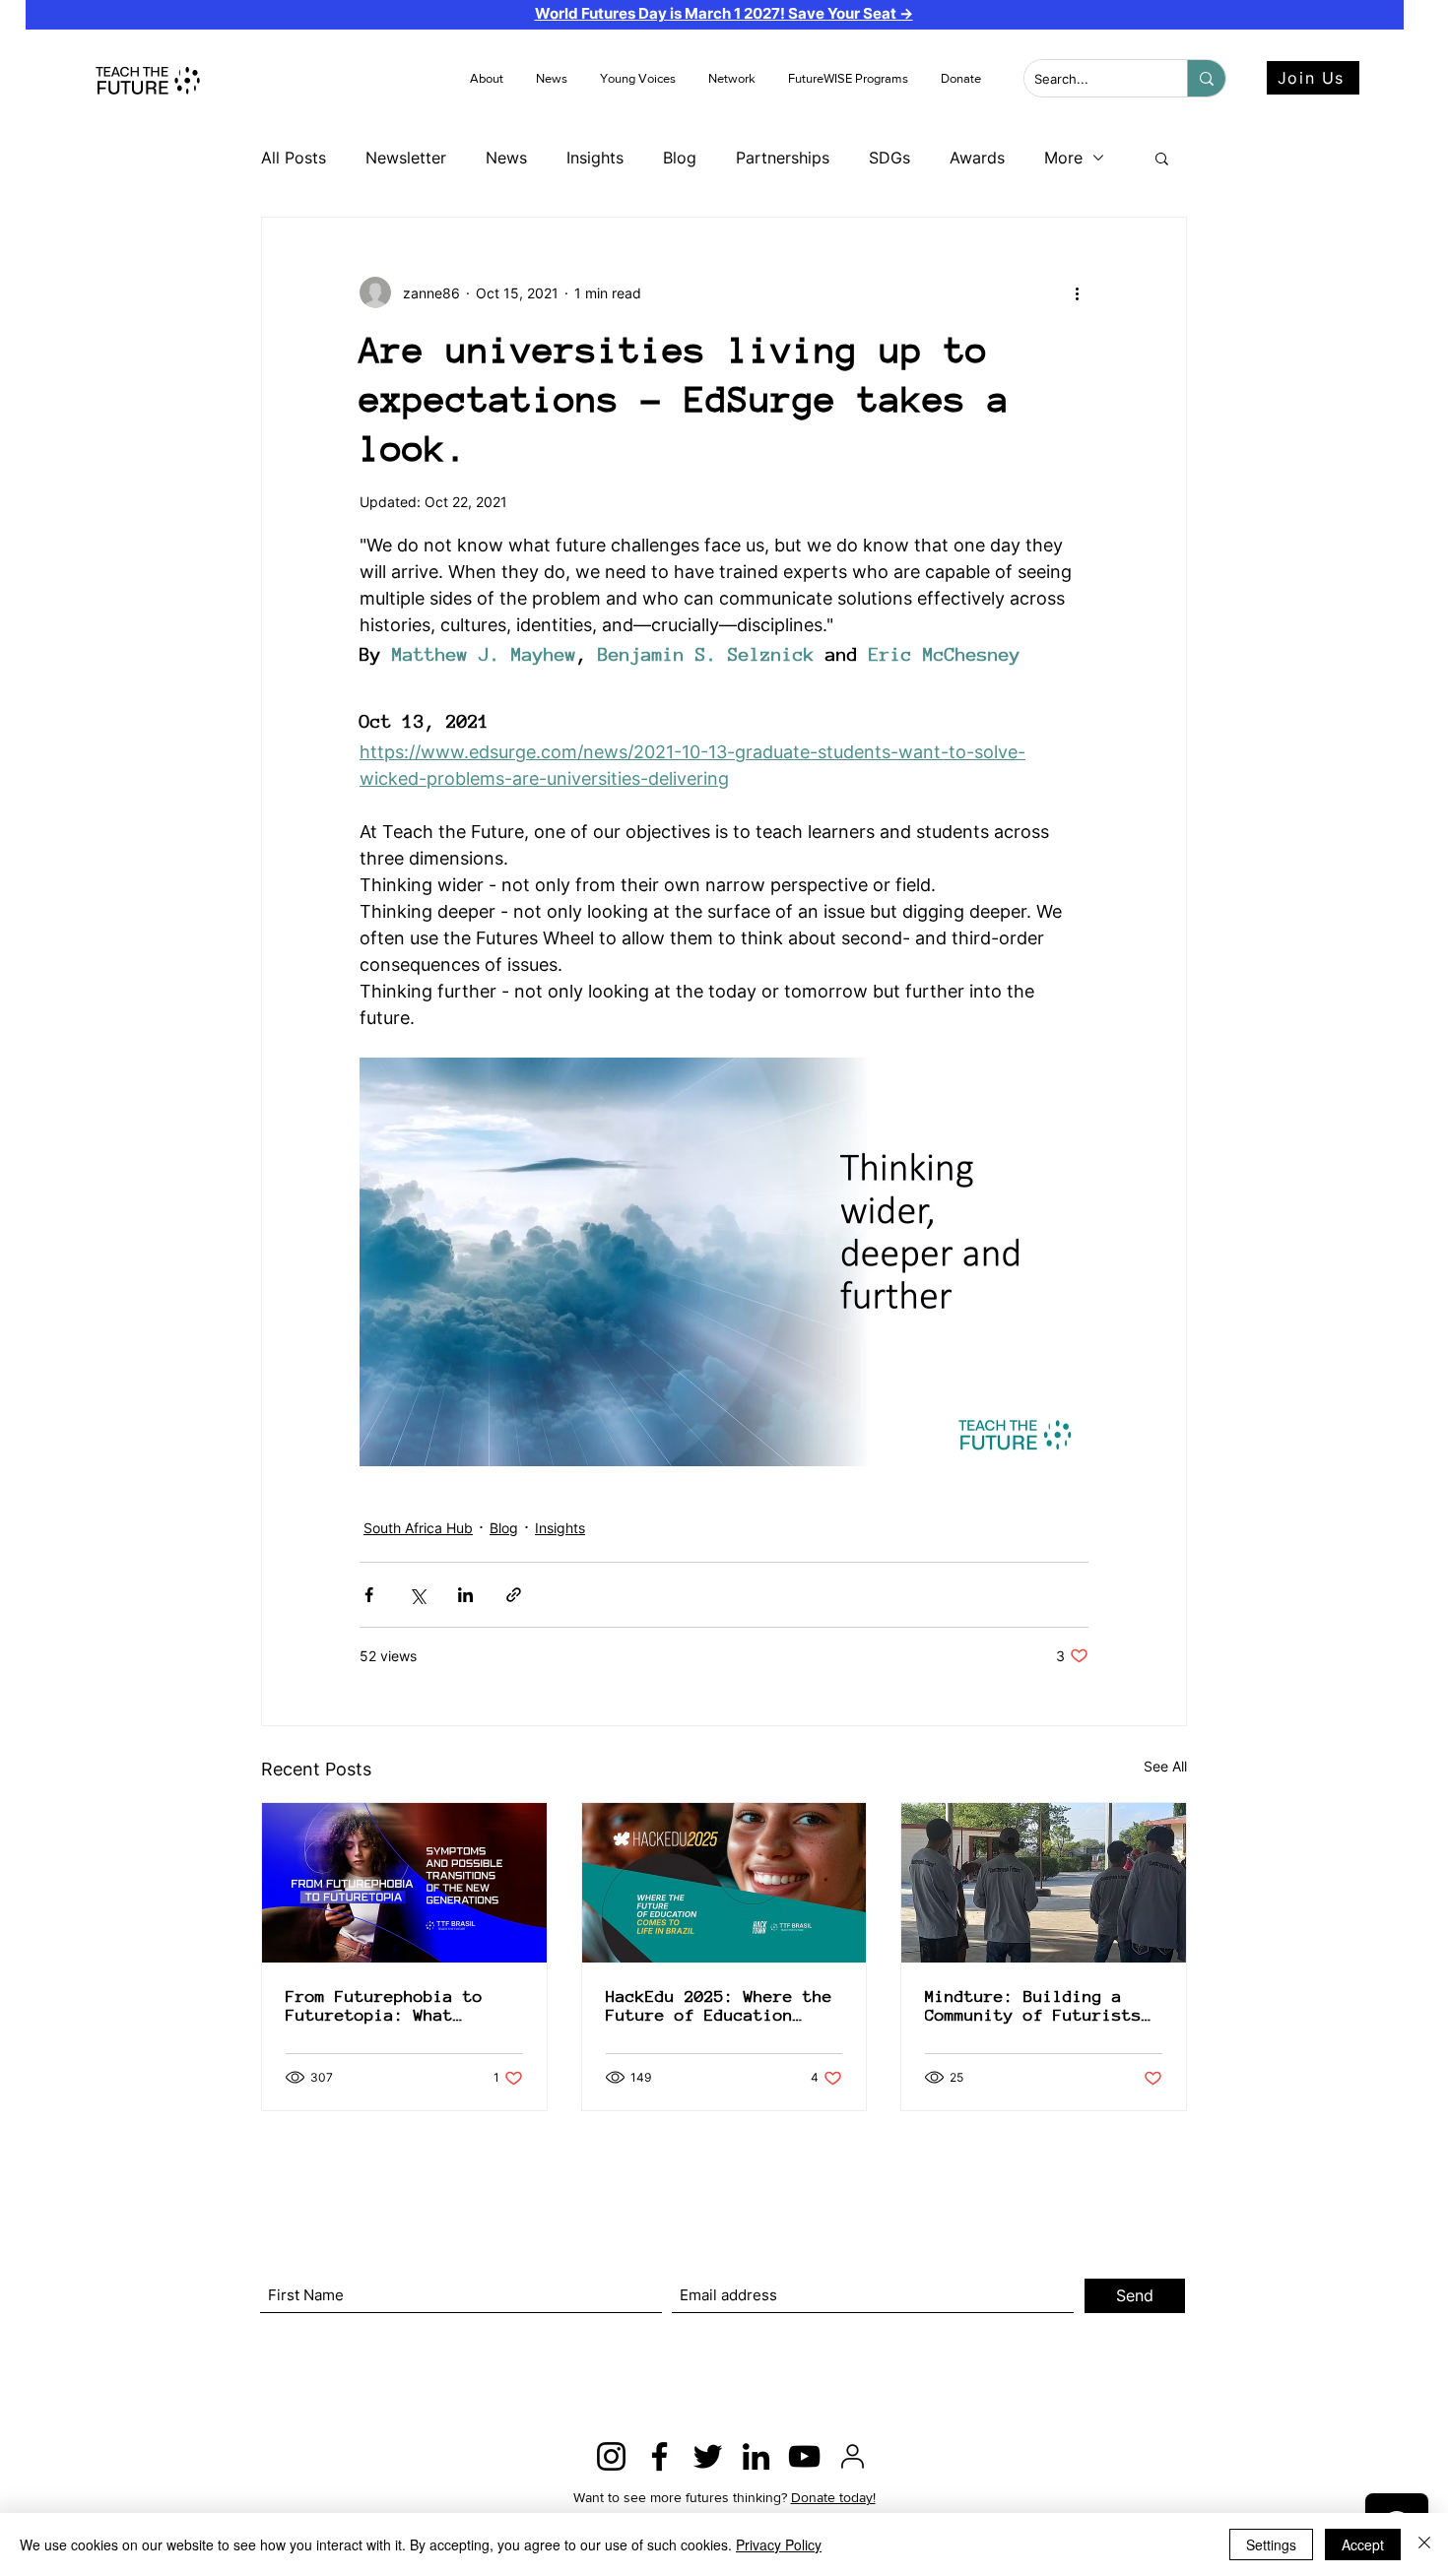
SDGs (889, 158)
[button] (553, 79)
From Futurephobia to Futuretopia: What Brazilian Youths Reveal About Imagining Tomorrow (404, 2006)
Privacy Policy (779, 2544)
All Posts (294, 158)
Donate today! (833, 2497)
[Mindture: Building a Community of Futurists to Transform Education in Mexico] (1044, 1883)
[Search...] (1206, 78)
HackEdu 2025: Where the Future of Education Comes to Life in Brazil (719, 2006)
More (1063, 158)
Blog (680, 158)
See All (1165, 1766)
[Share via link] (514, 1595)
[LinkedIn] (756, 2456)
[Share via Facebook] (369, 1595)
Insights (595, 158)
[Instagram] (611, 2456)
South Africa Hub (418, 1528)
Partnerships (783, 158)
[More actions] (1077, 292)
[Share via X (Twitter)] (417, 1595)
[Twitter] (708, 2456)
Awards (977, 158)
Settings (1271, 2544)
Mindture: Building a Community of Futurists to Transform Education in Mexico (1033, 2006)
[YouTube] (804, 2456)
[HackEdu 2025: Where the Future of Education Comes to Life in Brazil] (724, 1883)
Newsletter (406, 158)
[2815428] (853, 2456)
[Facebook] (659, 2456)
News (506, 158)
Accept (1363, 2544)
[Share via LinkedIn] (465, 1595)
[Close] (1424, 2544)
